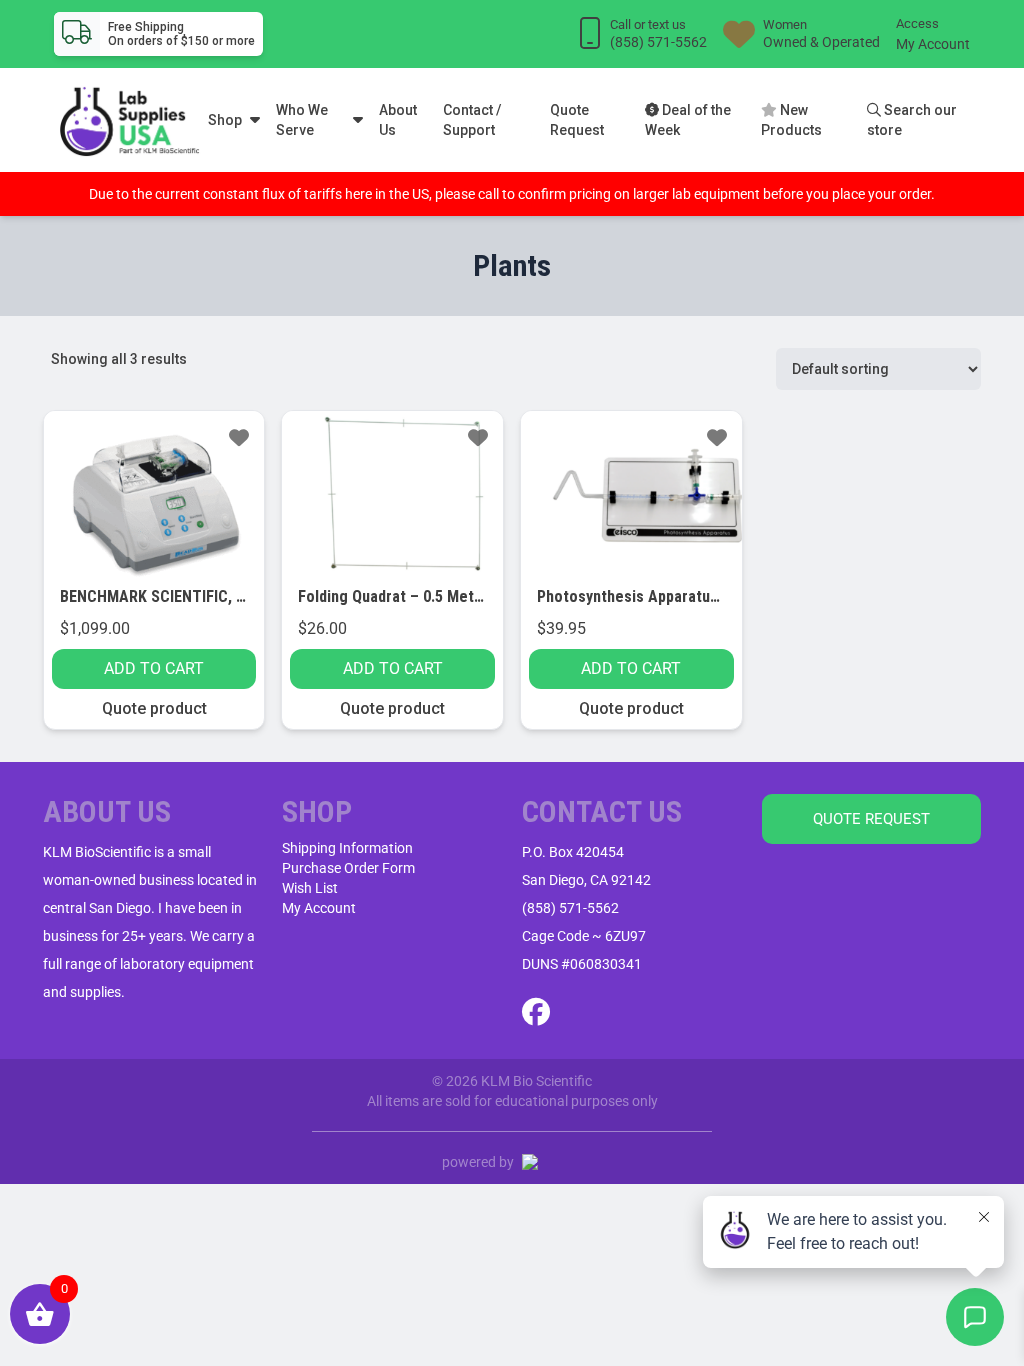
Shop (225, 120)
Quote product (154, 708)
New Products (791, 120)
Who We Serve (302, 120)
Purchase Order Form (348, 868)
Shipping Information (347, 848)
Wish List (310, 888)
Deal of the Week (688, 120)
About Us (398, 120)
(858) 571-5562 (570, 908)
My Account (933, 44)
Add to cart (154, 668)
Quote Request (577, 120)
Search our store (912, 120)
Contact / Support (472, 120)
